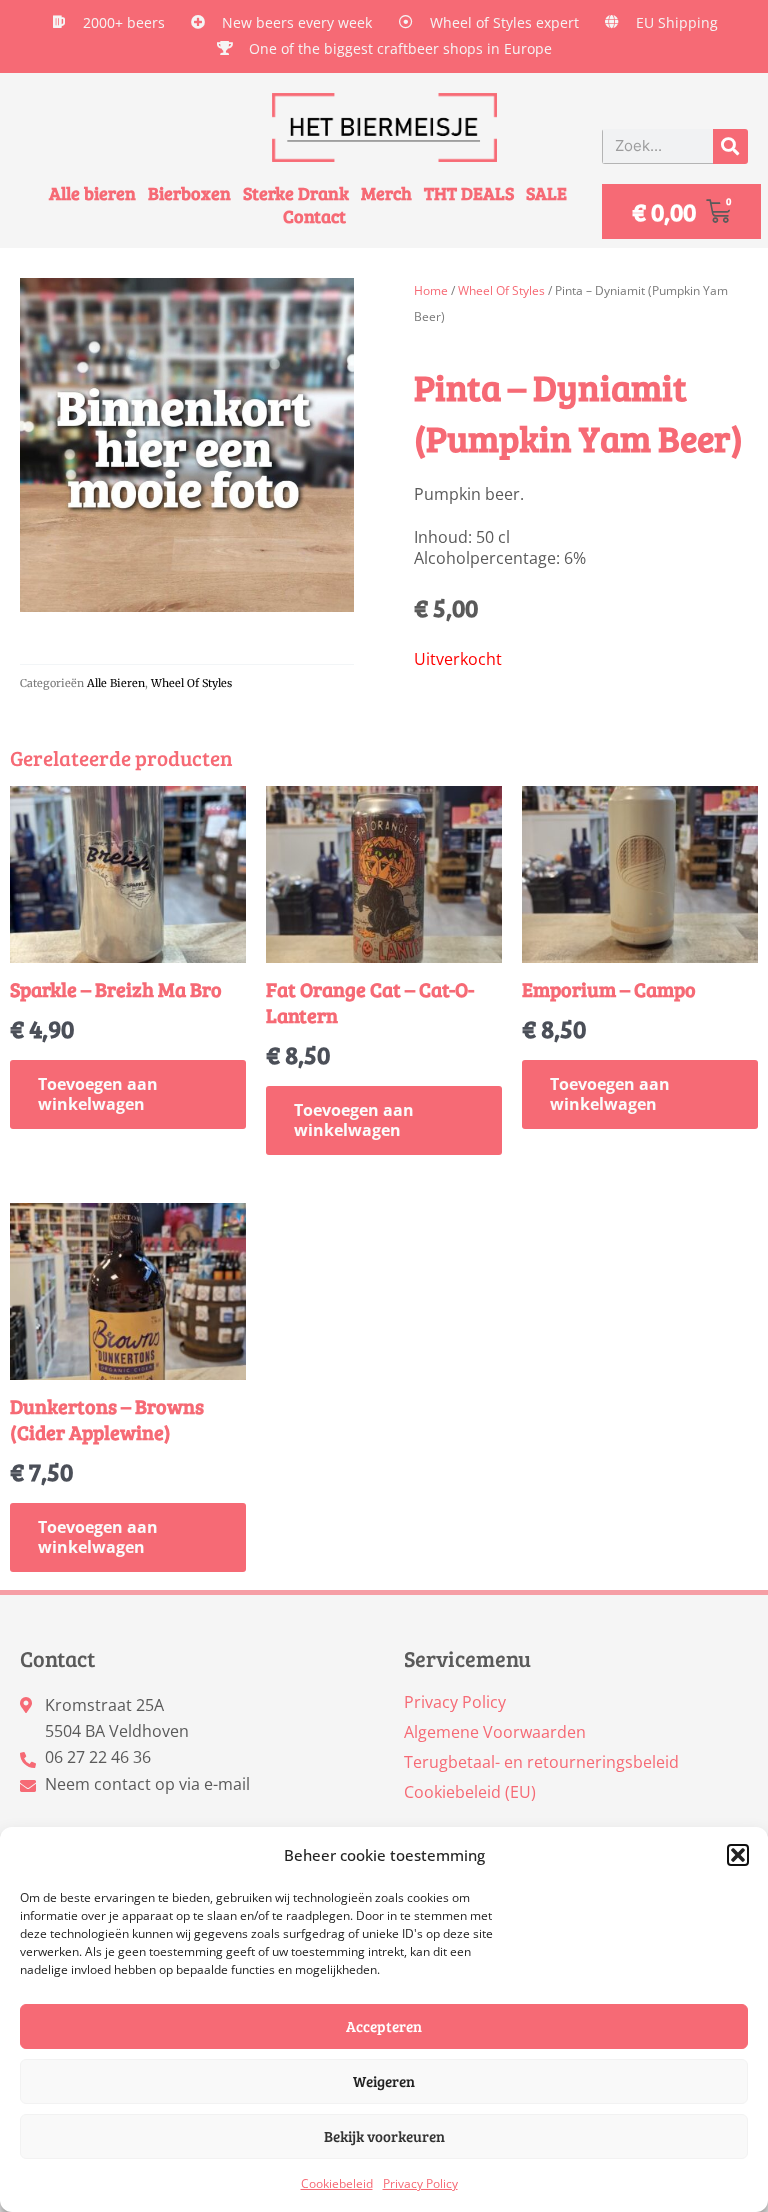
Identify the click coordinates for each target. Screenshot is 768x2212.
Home (431, 290)
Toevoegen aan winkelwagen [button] (98, 1094)
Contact (314, 216)
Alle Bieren (116, 683)
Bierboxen (189, 193)
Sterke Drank (296, 193)
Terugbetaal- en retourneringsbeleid (541, 1762)
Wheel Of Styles (191, 683)
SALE (546, 193)
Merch (386, 193)
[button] (738, 1855)
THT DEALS (469, 193)
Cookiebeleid (337, 2183)
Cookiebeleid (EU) (470, 1792)
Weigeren (384, 2081)
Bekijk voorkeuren (384, 2136)
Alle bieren (92, 193)
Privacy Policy (420, 2183)
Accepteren (384, 2026)
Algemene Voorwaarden (495, 1732)
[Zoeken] (730, 146)
